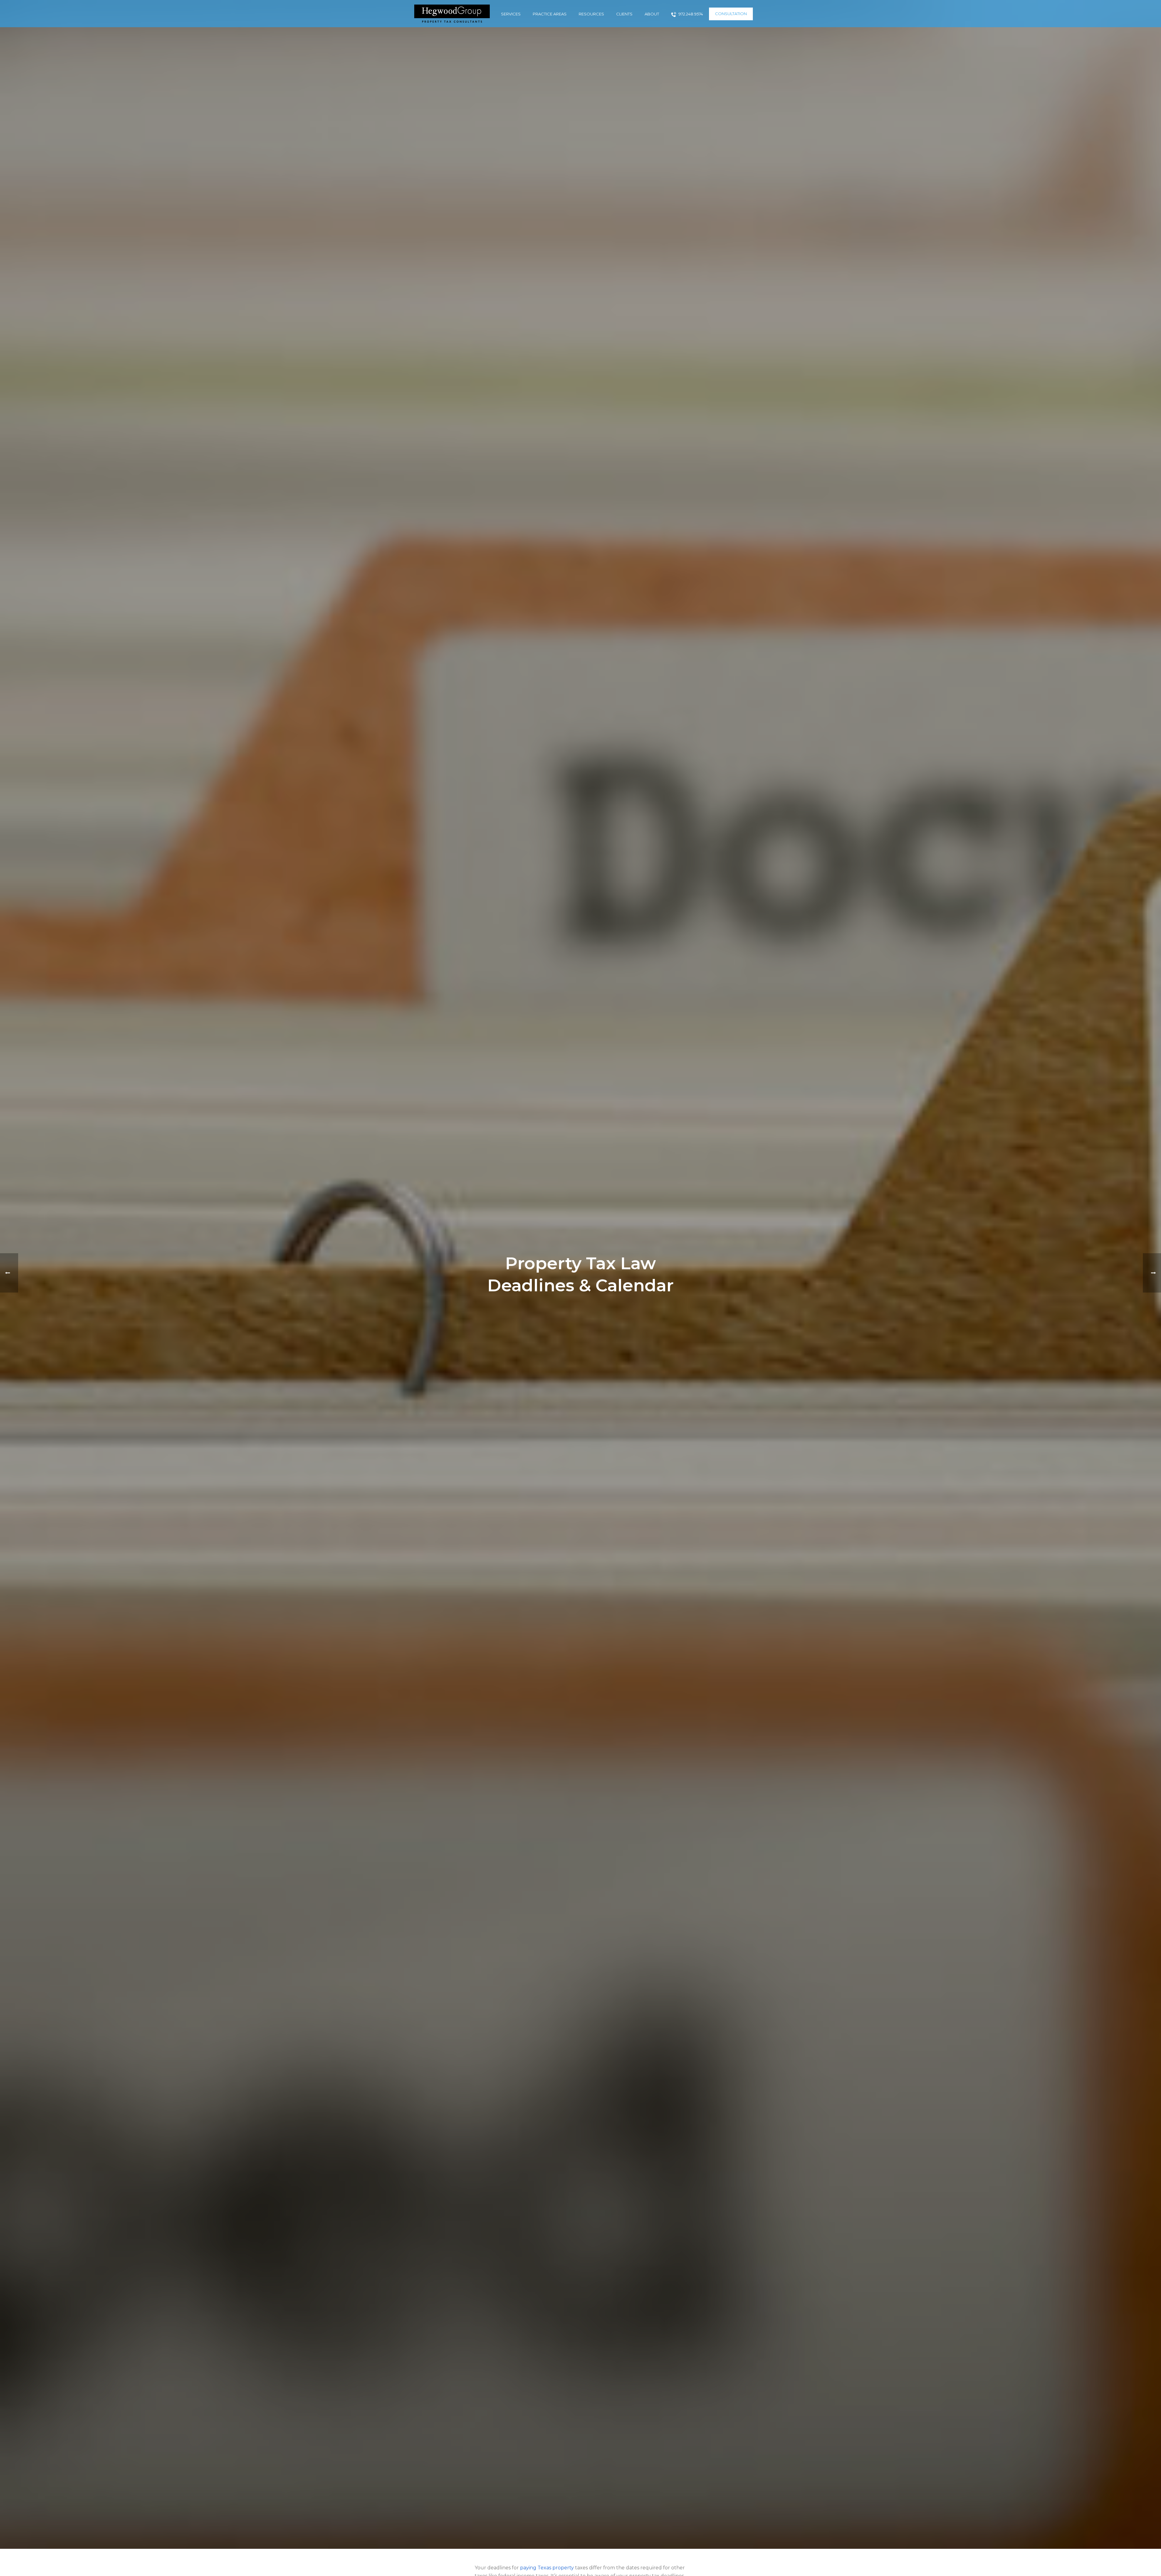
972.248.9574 (691, 14)
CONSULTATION (731, 14)
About (652, 14)
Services (511, 14)
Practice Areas (550, 14)
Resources (591, 14)
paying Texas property (547, 2568)
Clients (624, 14)
